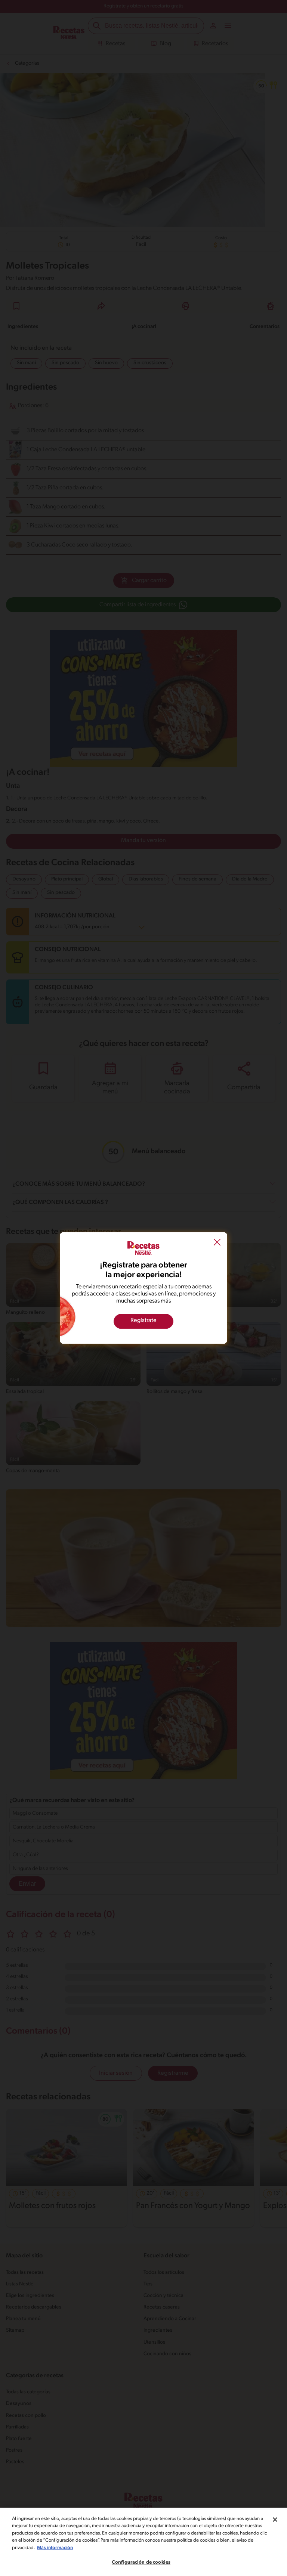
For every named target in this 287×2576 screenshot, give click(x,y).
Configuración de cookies (141, 2562)
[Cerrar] (275, 2520)
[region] (143, 2542)
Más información (55, 2548)
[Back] (217, 1243)
